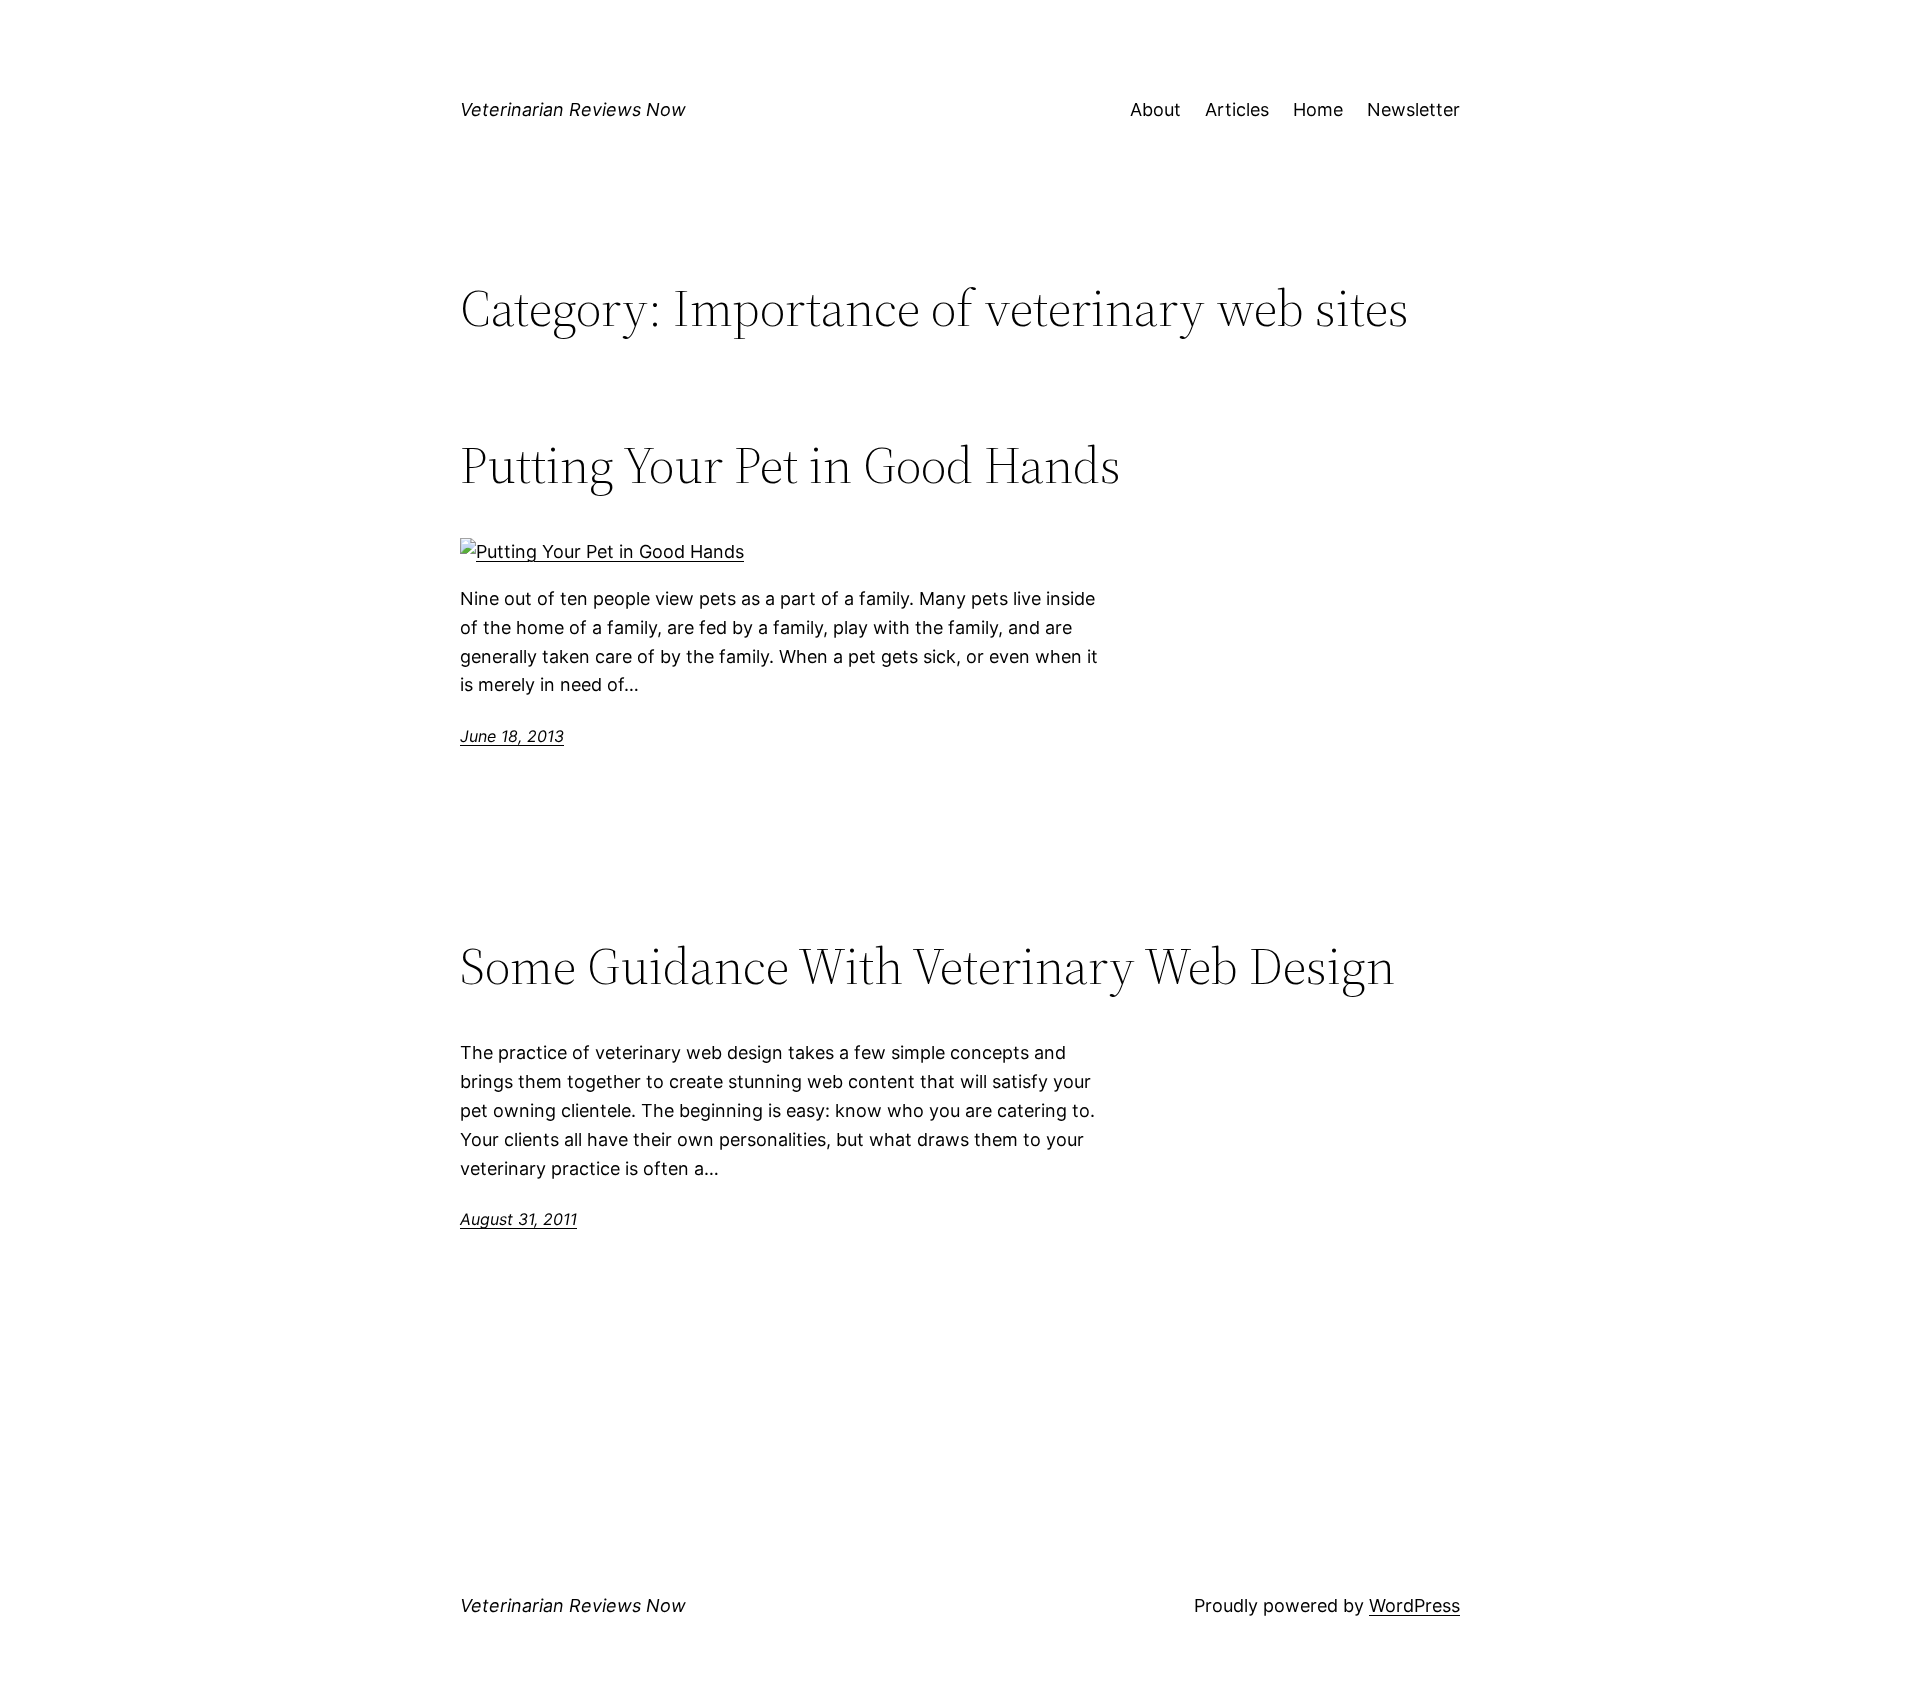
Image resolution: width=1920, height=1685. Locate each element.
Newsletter (1413, 109)
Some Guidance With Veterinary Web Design (927, 966)
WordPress (1414, 1605)
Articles (1237, 109)
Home (1318, 109)
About (1155, 109)
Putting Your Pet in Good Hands (790, 465)
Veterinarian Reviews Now (573, 109)
